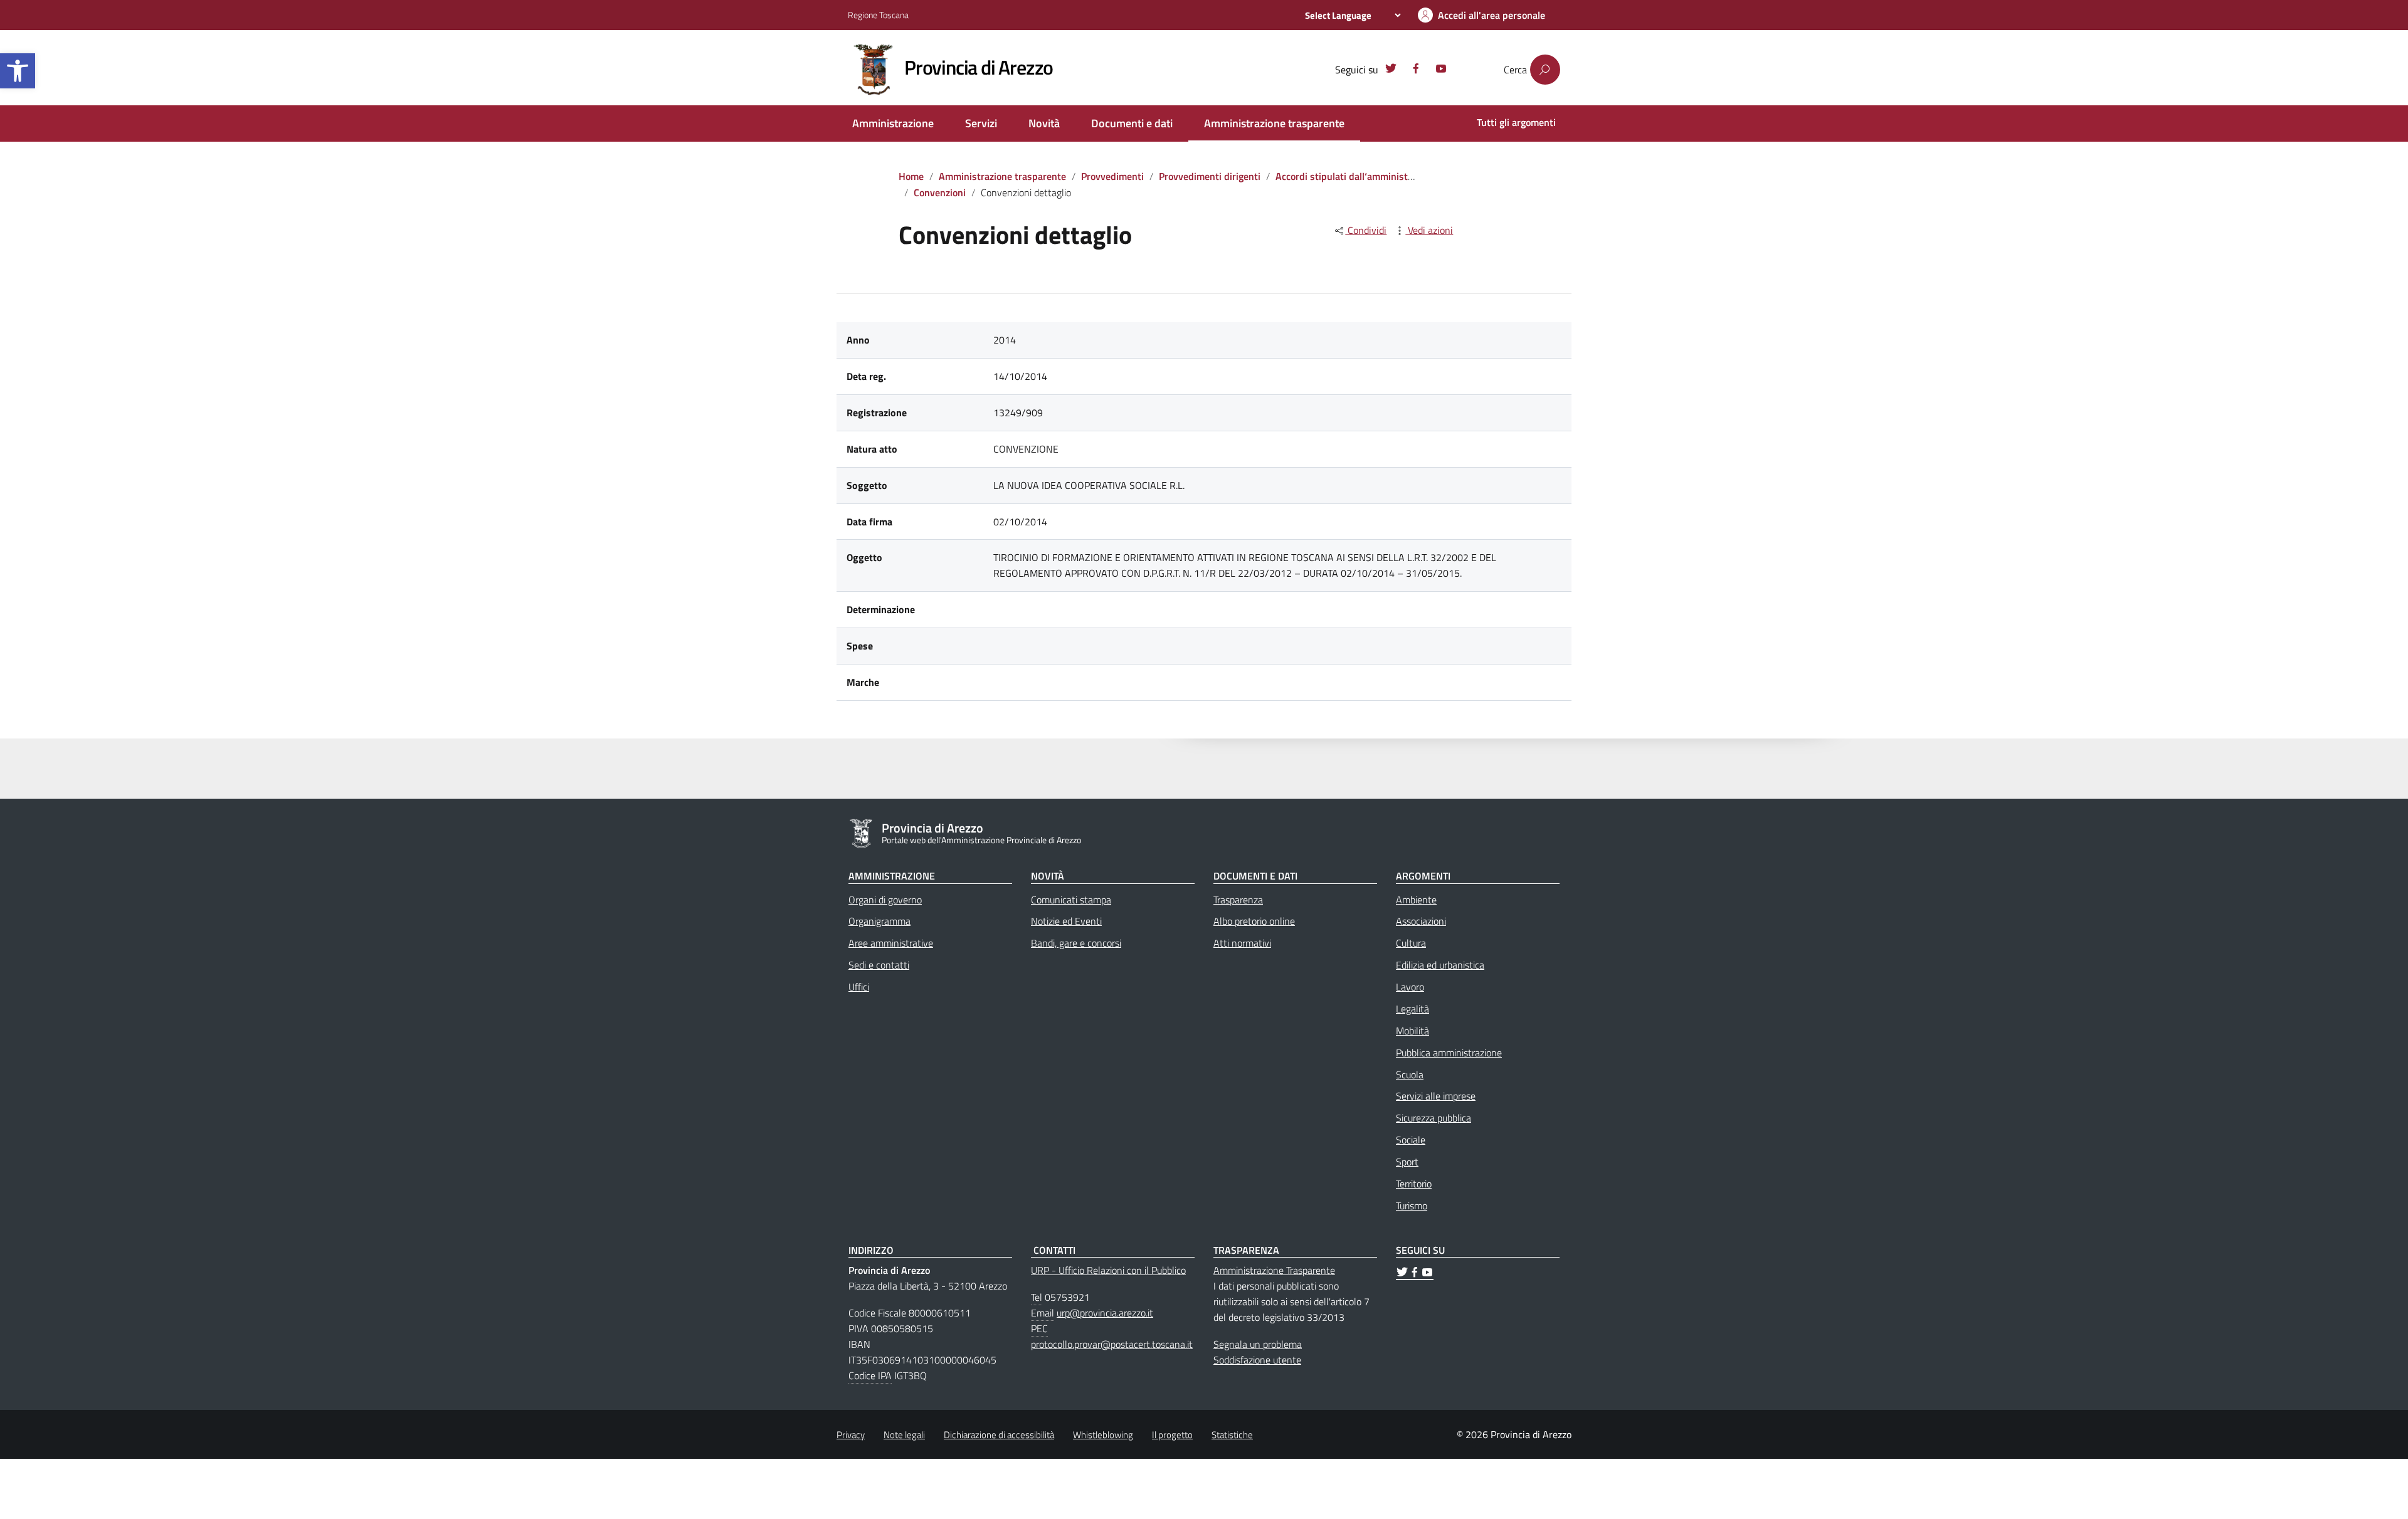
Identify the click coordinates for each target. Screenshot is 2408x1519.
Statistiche (1232, 1435)
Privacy (851, 1435)
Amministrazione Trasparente (1274, 1270)
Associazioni (1421, 921)
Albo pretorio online (1254, 921)
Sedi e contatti (879, 965)
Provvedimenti (1112, 176)
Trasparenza (1238, 900)
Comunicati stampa (1071, 900)
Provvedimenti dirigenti (1210, 176)
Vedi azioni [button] (1429, 230)
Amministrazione (893, 123)
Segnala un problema (1258, 1344)
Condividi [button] (1366, 230)
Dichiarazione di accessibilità (999, 1435)
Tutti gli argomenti (1516, 122)
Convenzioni (940, 192)
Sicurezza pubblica (1434, 1118)
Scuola (1410, 1075)
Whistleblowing (1103, 1435)
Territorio (1414, 1184)
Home (911, 176)
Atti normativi (1242, 943)
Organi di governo (885, 900)
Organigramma (879, 921)
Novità (1044, 123)
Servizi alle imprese (1436, 1096)
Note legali (904, 1435)
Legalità (1413, 1009)
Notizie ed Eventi (1066, 921)
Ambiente (1416, 900)
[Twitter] (1391, 70)
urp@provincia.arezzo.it (1105, 1313)
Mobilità (1413, 1031)
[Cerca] (1545, 70)
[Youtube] (1441, 70)
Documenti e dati (1132, 123)
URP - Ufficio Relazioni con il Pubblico (1108, 1270)
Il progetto (1172, 1435)
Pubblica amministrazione (1449, 1053)
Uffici (859, 987)
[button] (18, 71)
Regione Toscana (878, 15)
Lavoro (1410, 987)
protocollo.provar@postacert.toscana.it (1112, 1344)
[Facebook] (1416, 70)
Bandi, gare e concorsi (1076, 943)
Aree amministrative (891, 943)
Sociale (1411, 1140)
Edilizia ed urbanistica (1440, 965)
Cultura (1411, 943)
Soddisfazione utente (1257, 1360)
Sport (1407, 1162)
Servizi (981, 123)
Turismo (1412, 1206)
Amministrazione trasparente (1274, 123)
